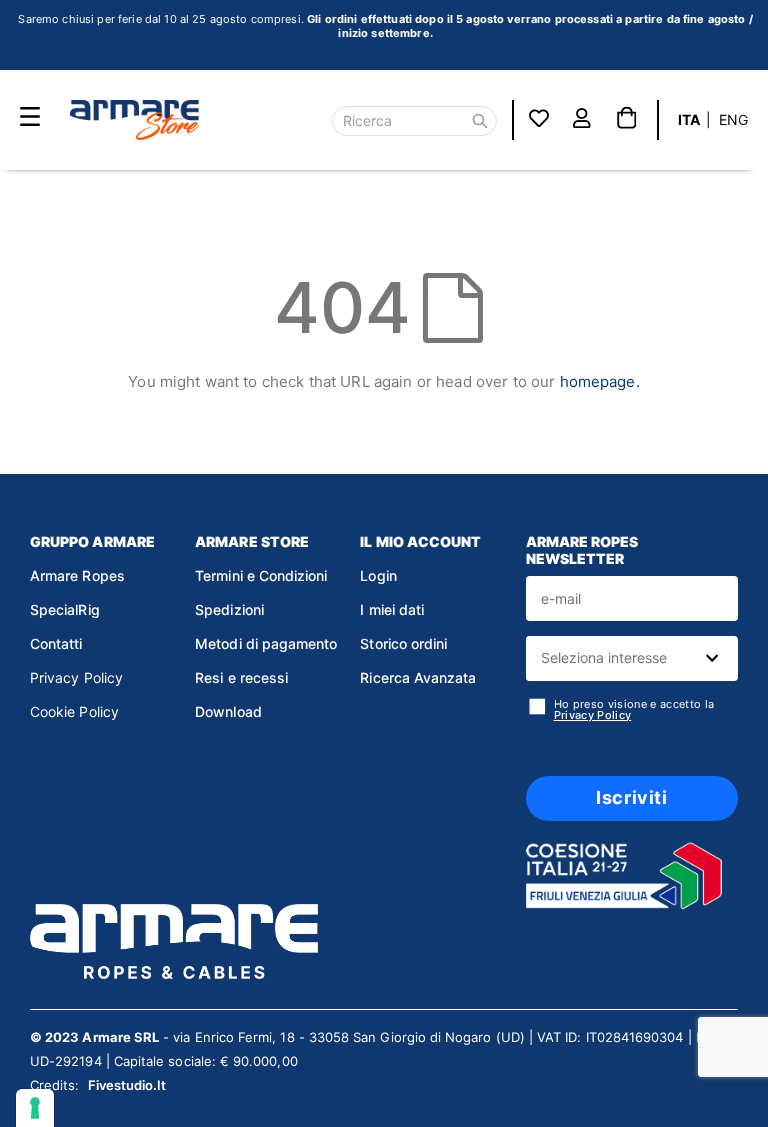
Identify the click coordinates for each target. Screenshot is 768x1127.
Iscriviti (631, 797)
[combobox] (632, 658)
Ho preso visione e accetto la (634, 710)
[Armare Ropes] (134, 120)
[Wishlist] (539, 119)
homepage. (600, 381)
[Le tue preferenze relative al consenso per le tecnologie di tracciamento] (35, 1108)
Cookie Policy (74, 711)
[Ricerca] (480, 121)
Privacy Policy (76, 677)
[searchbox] (629, 658)
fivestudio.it (127, 1085)
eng (733, 119)
